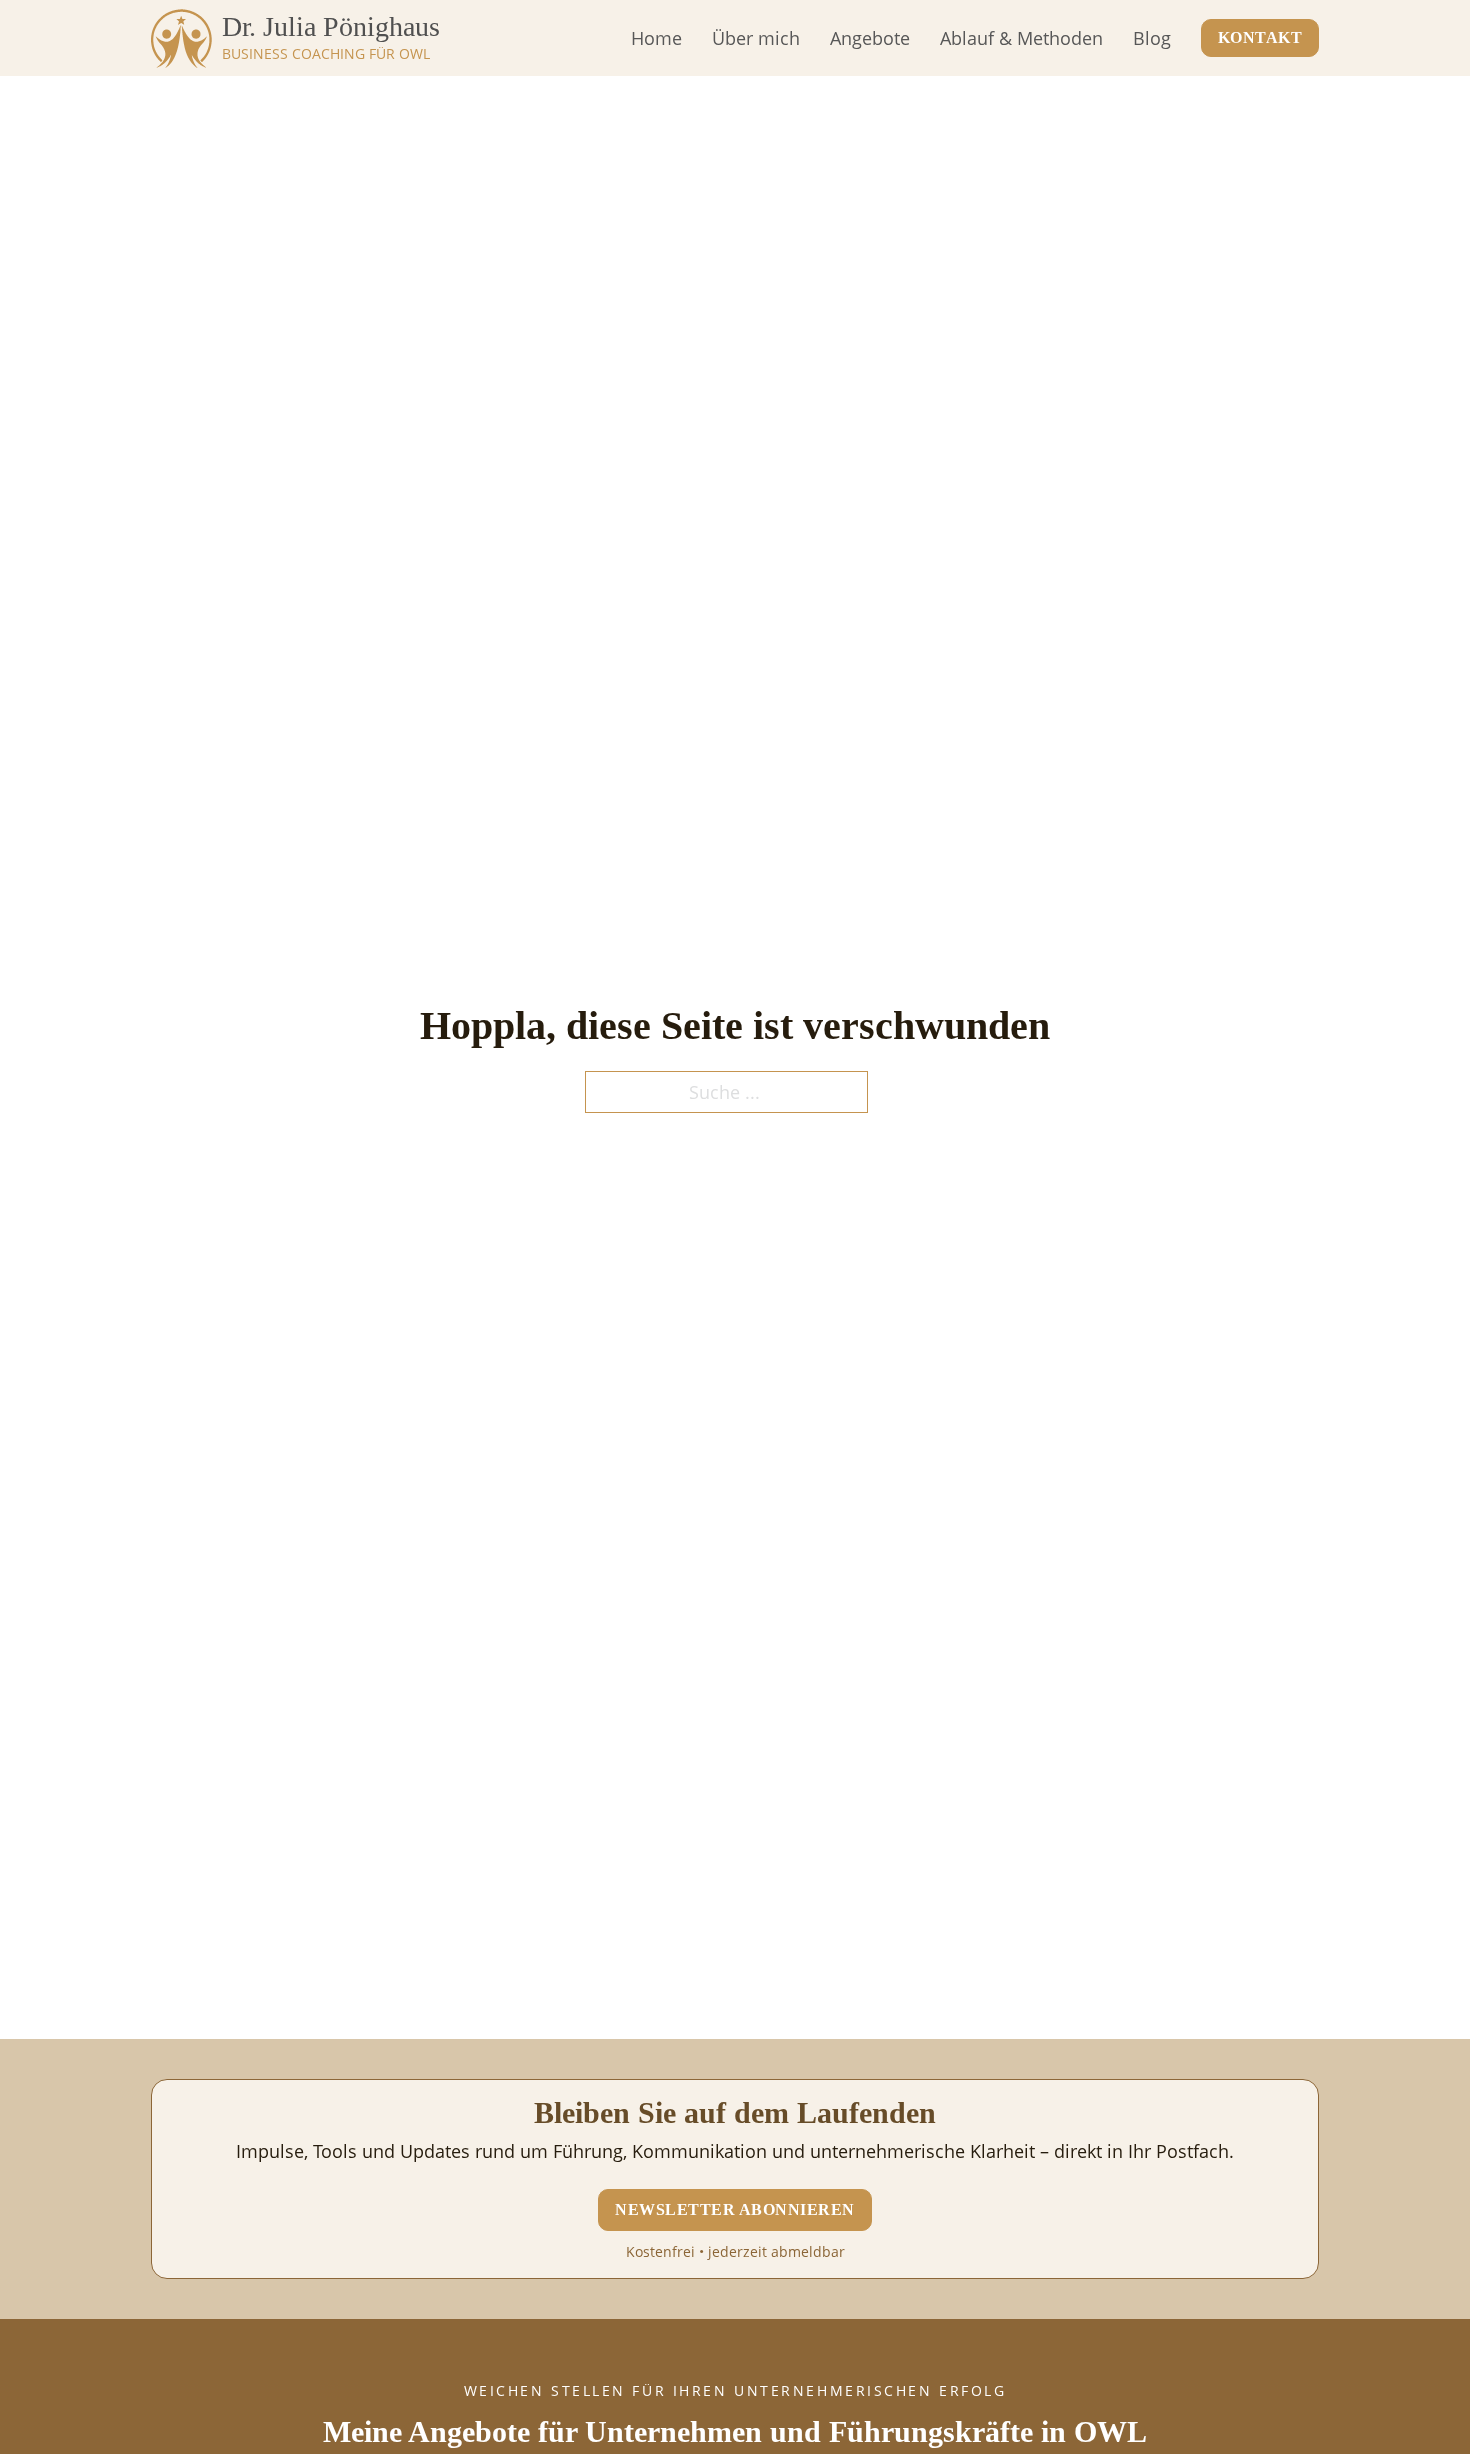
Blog (1152, 38)
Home (656, 38)
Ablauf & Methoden (1021, 38)
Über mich (756, 38)
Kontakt (1260, 37)
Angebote (870, 38)
